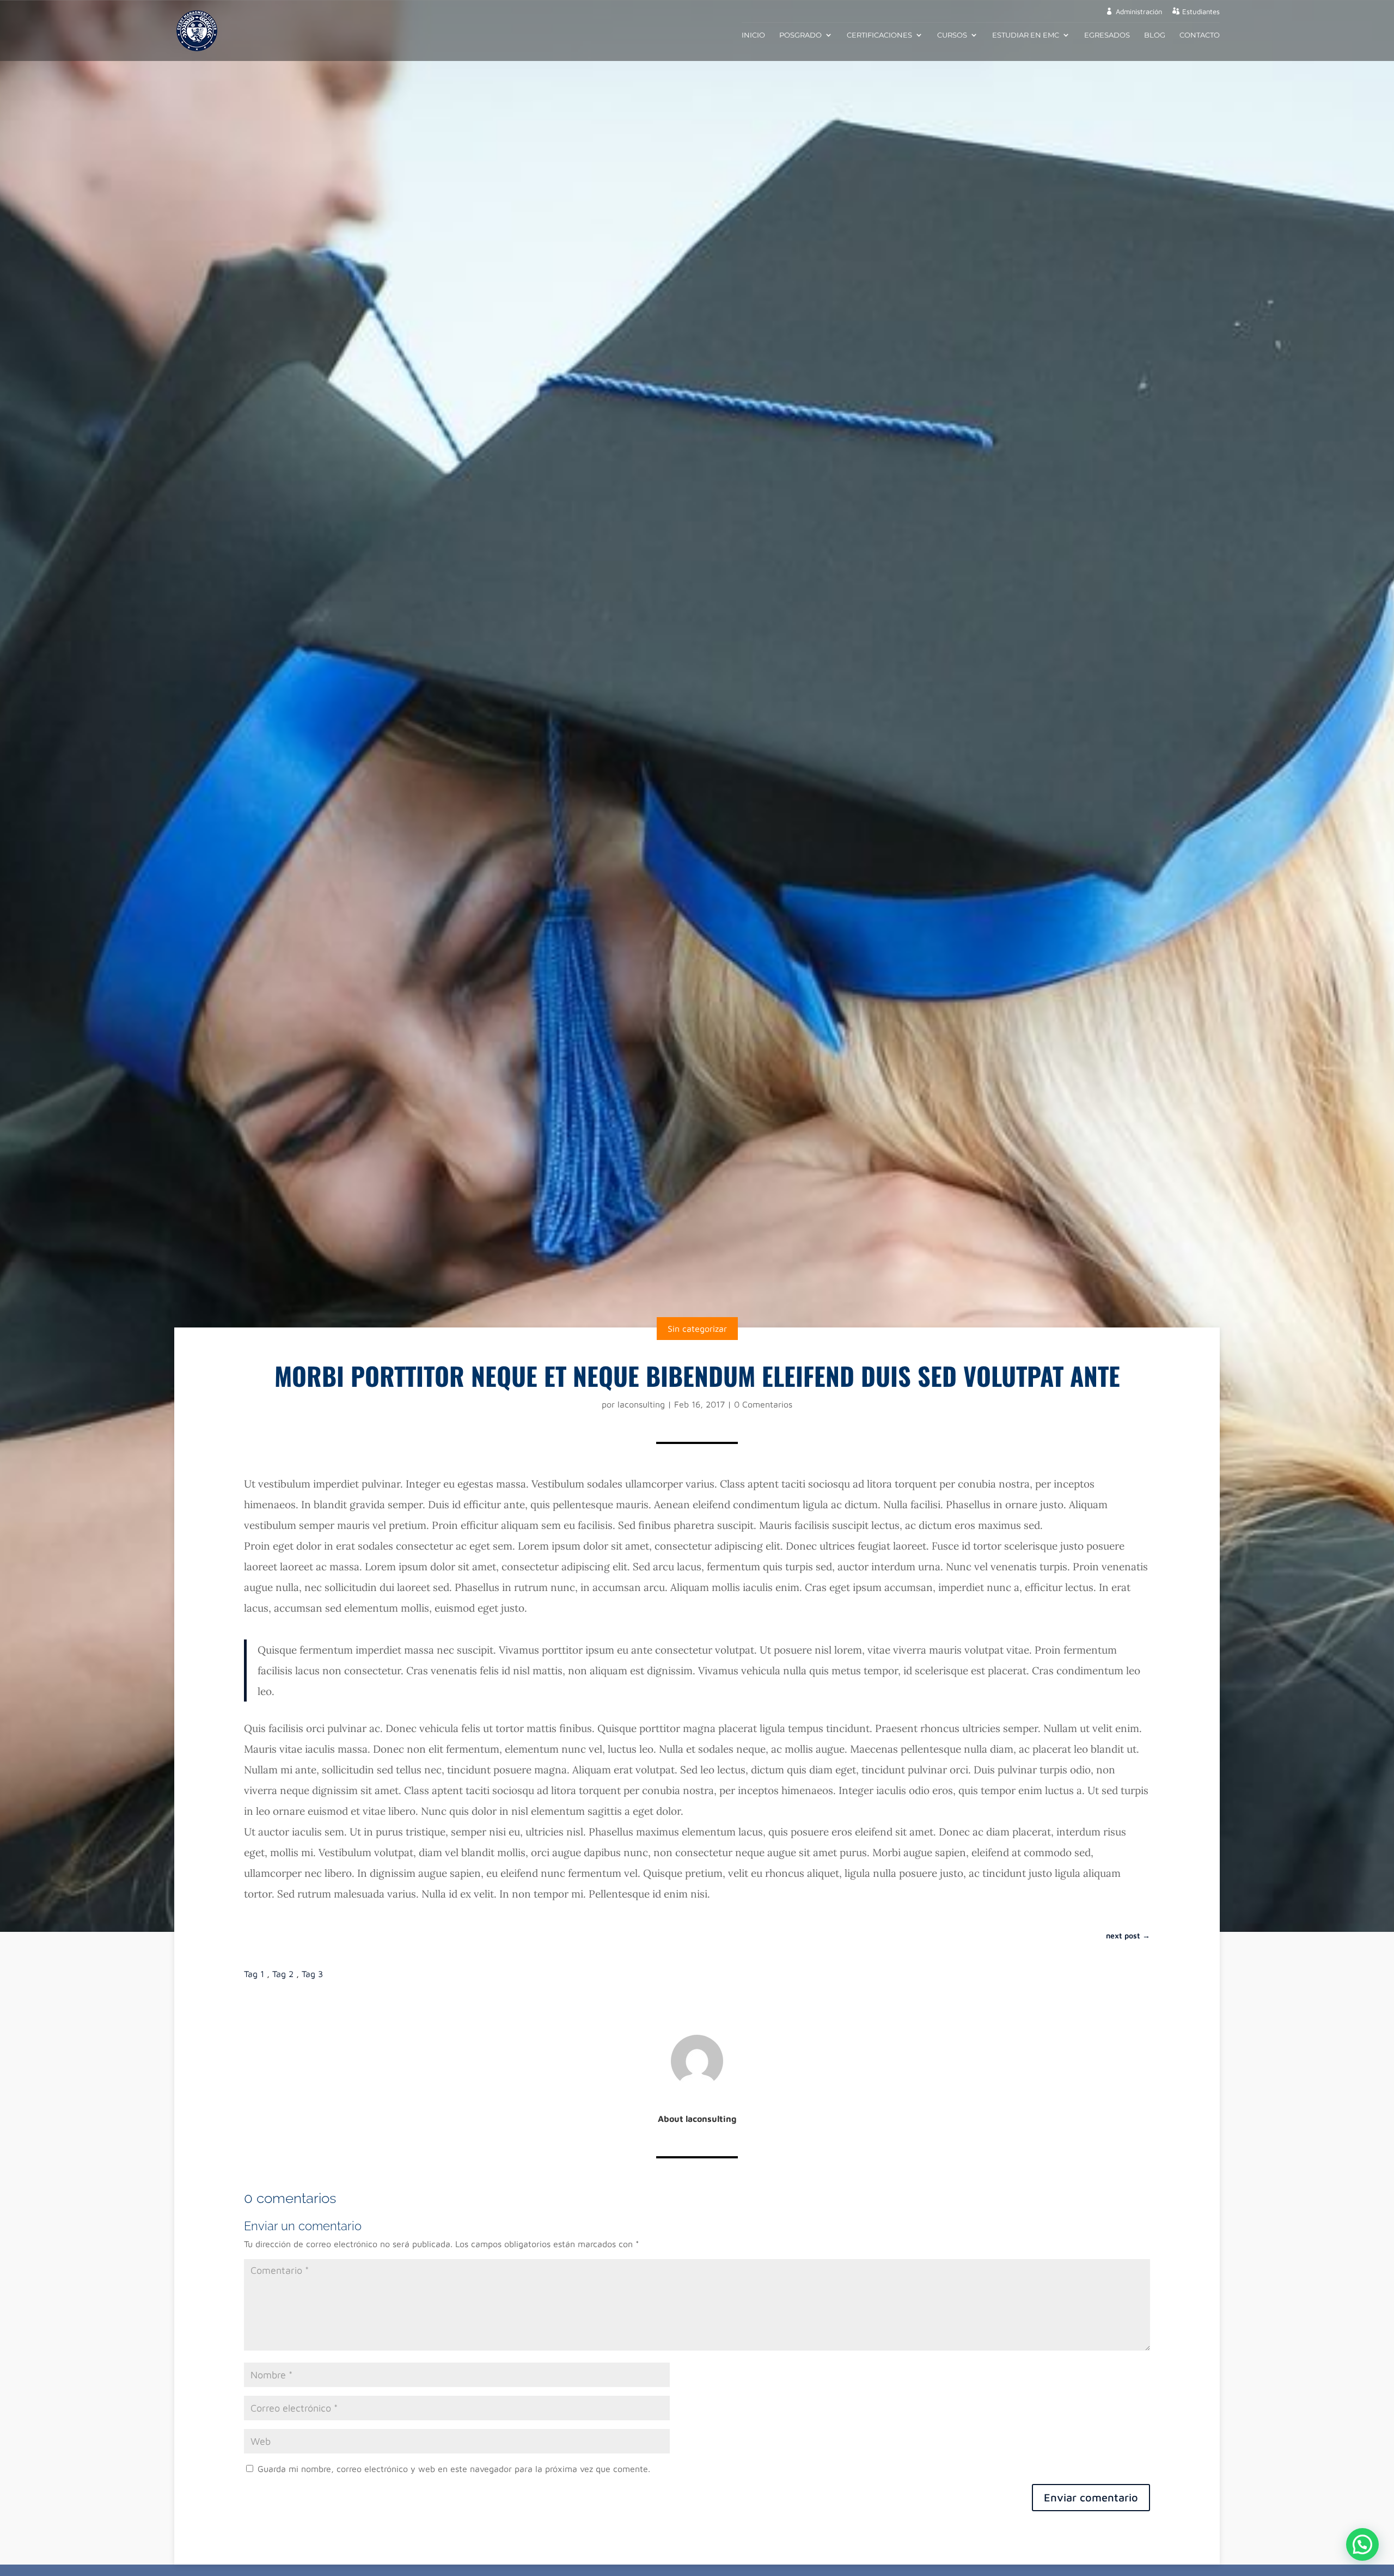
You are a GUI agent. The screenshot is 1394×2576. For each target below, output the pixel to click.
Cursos (952, 35)
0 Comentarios (763, 1404)
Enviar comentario (1091, 2497)
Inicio (753, 35)
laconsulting (641, 1404)
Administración (1139, 12)
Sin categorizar (697, 1329)
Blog (1155, 35)
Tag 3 (312, 1974)
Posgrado (800, 35)
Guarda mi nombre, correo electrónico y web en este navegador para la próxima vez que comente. (454, 2469)
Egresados (1107, 35)
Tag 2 (283, 1974)
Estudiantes (1201, 12)
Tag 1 (254, 1974)
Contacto (1200, 35)
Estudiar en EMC (1026, 35)
